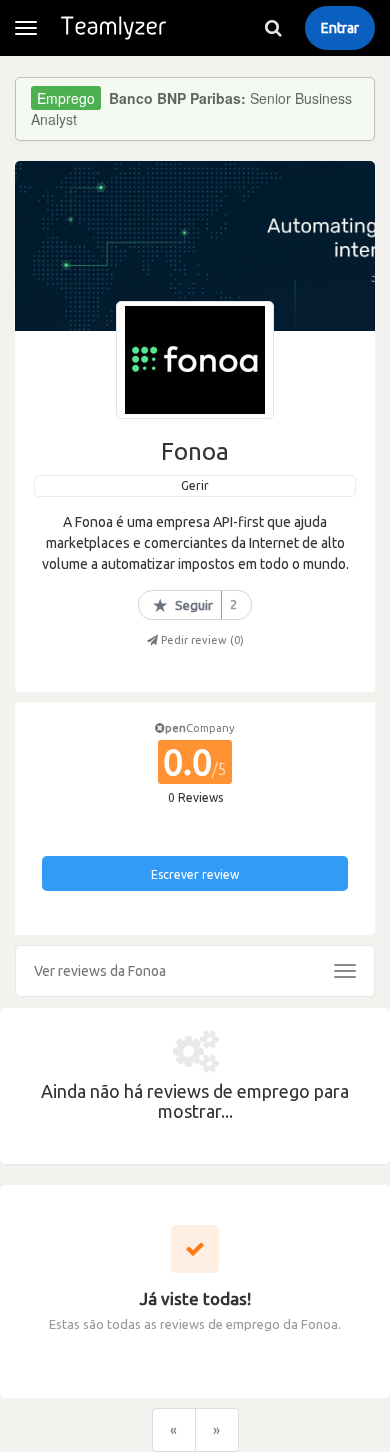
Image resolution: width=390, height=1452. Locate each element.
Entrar (340, 28)
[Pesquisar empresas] (273, 28)
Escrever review (195, 874)
